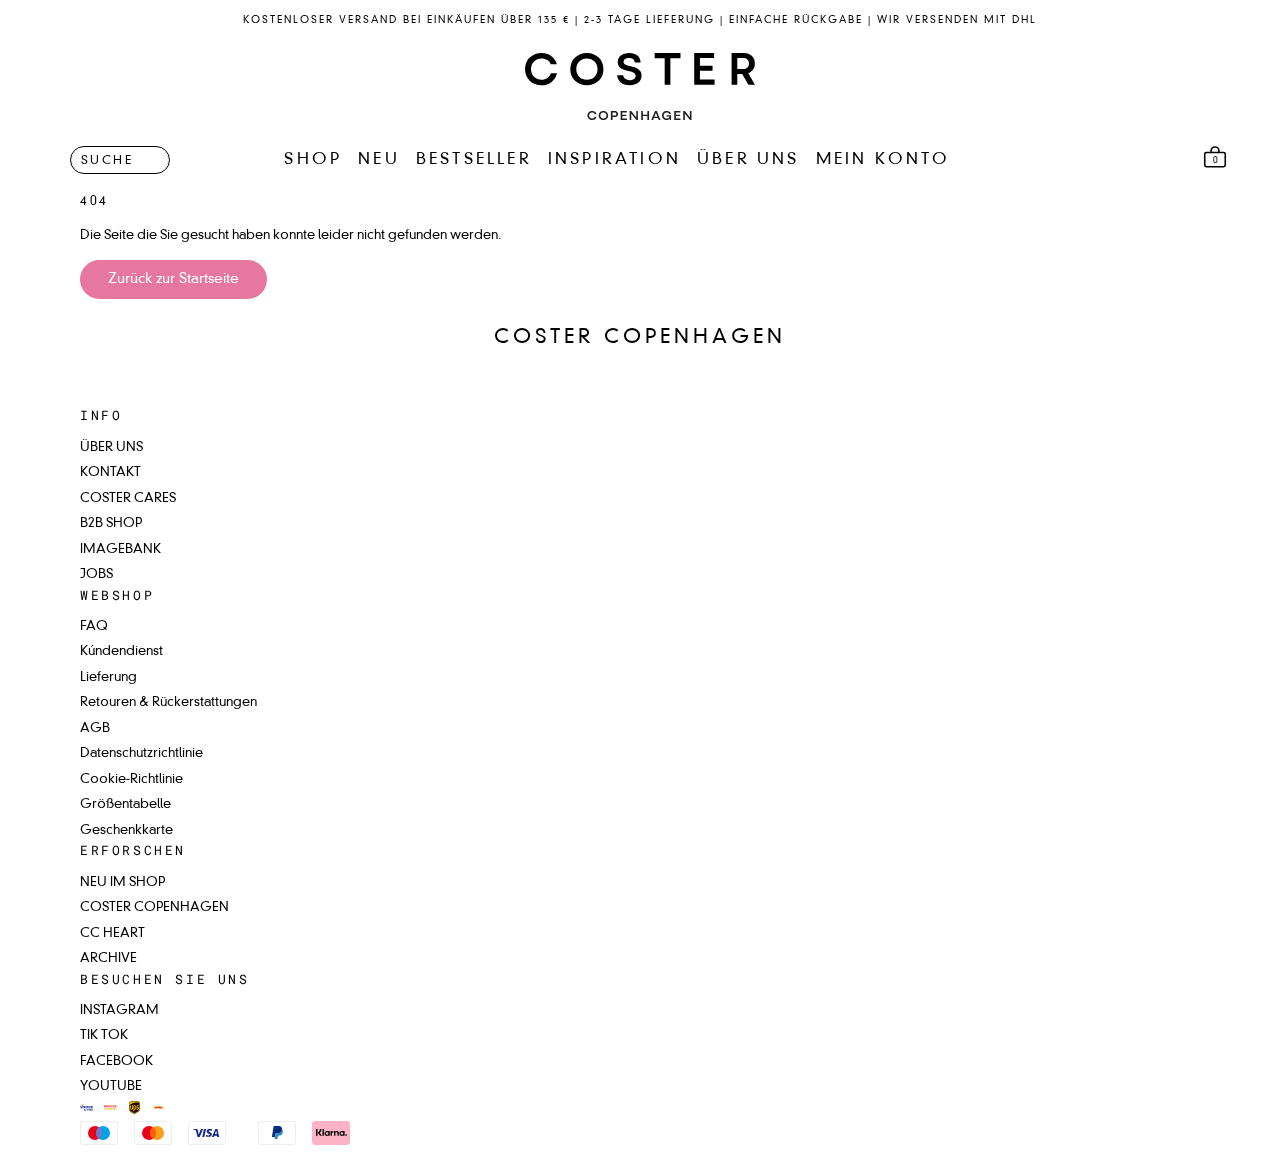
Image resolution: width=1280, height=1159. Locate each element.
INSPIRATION (614, 160)
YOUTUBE (111, 1086)
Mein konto (883, 160)
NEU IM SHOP (122, 882)
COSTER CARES (128, 498)
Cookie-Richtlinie (131, 779)
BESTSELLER (474, 160)
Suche (107, 160)
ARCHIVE (108, 958)
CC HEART (112, 933)
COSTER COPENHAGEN (154, 907)
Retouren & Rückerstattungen (168, 702)
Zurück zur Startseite (173, 279)
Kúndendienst (121, 651)
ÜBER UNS (748, 160)
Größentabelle (125, 804)
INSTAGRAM (119, 1010)
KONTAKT (110, 472)
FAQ (94, 626)
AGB (95, 728)
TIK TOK (104, 1035)
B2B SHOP (111, 523)
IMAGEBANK (120, 549)
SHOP (313, 160)
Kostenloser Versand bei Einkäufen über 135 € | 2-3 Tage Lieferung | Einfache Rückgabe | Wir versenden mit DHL (640, 20)
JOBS (96, 574)
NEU (379, 160)
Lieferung (108, 677)
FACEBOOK (116, 1061)
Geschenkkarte (126, 830)
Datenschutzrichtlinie (141, 753)
